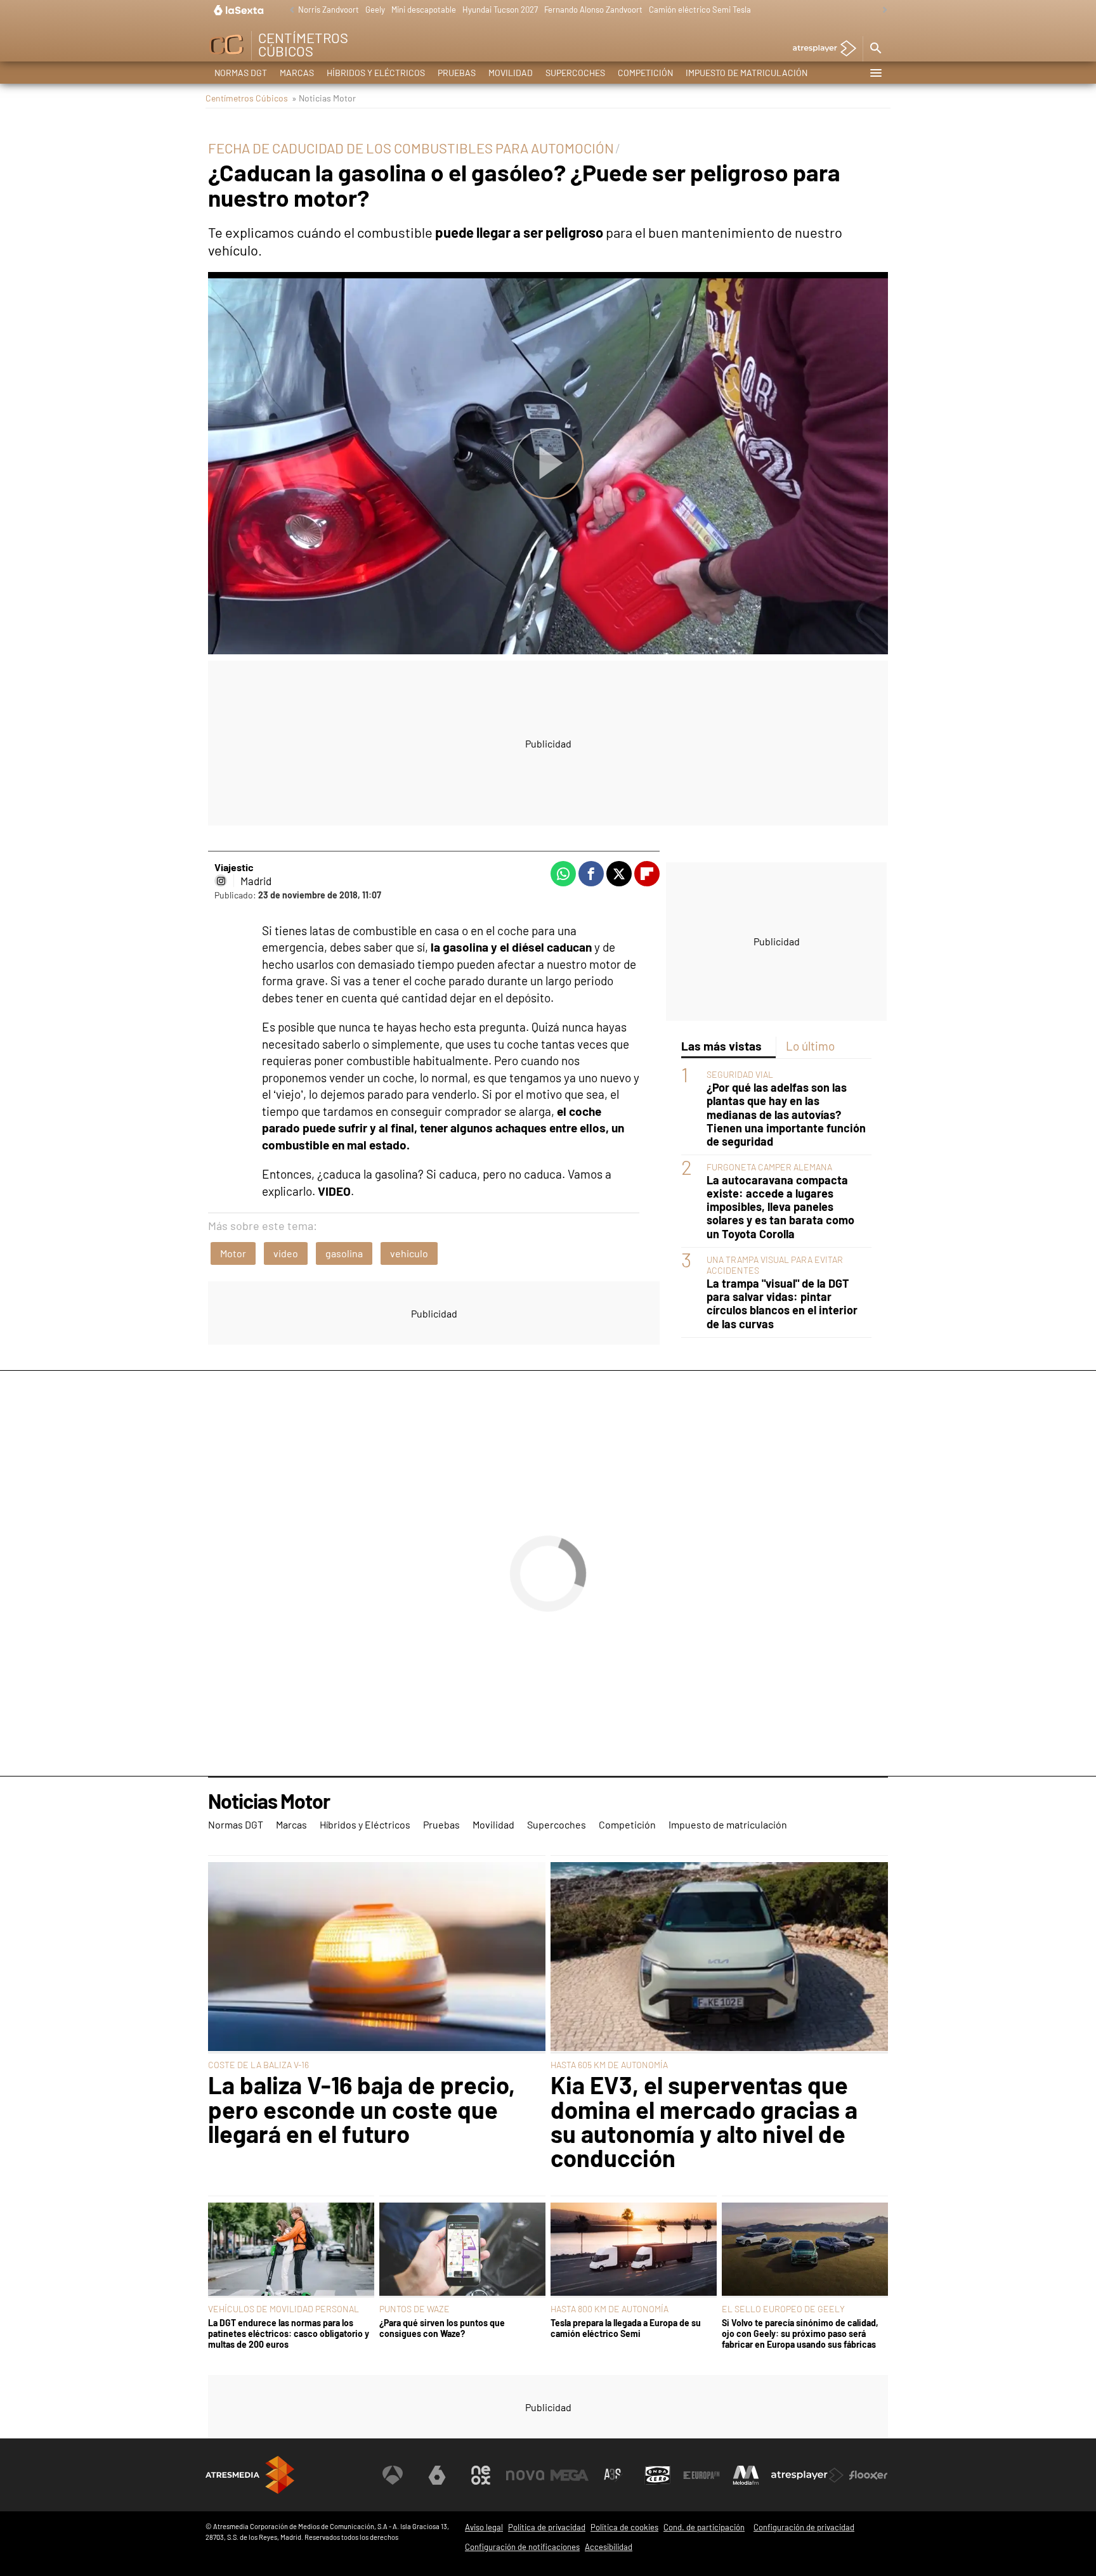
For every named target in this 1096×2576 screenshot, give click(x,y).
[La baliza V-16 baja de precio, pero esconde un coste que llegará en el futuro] (377, 1958)
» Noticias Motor (324, 98)
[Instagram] (221, 881)
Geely (375, 10)
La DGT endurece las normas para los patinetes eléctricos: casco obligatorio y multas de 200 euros (289, 2334)
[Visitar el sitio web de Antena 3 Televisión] (393, 2475)
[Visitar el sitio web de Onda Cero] (658, 2475)
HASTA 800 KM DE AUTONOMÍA (610, 2309)
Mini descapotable (424, 10)
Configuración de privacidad (804, 2527)
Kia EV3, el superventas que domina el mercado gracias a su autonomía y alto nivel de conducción (704, 2121)
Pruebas (457, 73)
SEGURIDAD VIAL (740, 1074)
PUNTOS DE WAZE (414, 2309)
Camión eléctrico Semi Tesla (700, 10)
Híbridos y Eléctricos (376, 73)
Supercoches (575, 73)
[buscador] (875, 49)
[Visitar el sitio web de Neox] (481, 2475)
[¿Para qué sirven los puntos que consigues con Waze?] (462, 2250)
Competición (645, 73)
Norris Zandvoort (329, 10)
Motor (233, 1253)
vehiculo (409, 1253)
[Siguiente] (882, 10)
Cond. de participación (704, 2527)
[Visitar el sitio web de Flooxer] (868, 2475)
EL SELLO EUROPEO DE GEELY (783, 2309)
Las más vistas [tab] (721, 1046)
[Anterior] (289, 10)
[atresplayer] (820, 49)
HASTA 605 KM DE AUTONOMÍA (609, 2065)
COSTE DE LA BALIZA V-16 (258, 2065)
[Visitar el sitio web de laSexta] (437, 2475)
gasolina (344, 1253)
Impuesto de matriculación (747, 73)
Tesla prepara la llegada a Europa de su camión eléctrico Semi (626, 2328)
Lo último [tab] (810, 1046)
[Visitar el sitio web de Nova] (525, 2475)
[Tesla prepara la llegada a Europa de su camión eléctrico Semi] (634, 2250)
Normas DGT (241, 73)
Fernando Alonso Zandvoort (593, 10)
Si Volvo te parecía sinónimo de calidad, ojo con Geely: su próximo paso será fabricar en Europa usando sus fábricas (800, 2334)
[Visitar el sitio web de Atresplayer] (807, 2475)
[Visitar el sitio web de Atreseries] (613, 2475)
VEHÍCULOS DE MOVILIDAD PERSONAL (284, 2309)
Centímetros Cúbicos (247, 98)
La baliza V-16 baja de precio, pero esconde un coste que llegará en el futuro (362, 2109)
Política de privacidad (547, 2527)
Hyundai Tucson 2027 (500, 10)
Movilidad (511, 73)
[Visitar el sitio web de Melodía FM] (746, 2475)
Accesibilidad (609, 2547)
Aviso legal (484, 2527)
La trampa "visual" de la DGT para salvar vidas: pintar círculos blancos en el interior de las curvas (782, 1304)
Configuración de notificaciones (522, 2547)
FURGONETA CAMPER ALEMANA (769, 1167)
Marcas (297, 73)
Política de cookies (624, 2527)
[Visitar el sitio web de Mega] (570, 2475)
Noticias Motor (269, 1802)
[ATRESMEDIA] (250, 2475)
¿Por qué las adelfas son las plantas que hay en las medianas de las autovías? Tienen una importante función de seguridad (786, 1114)
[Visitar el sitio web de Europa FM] (701, 2475)
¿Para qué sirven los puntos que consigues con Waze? (442, 2328)
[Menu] (875, 73)
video (286, 1253)
